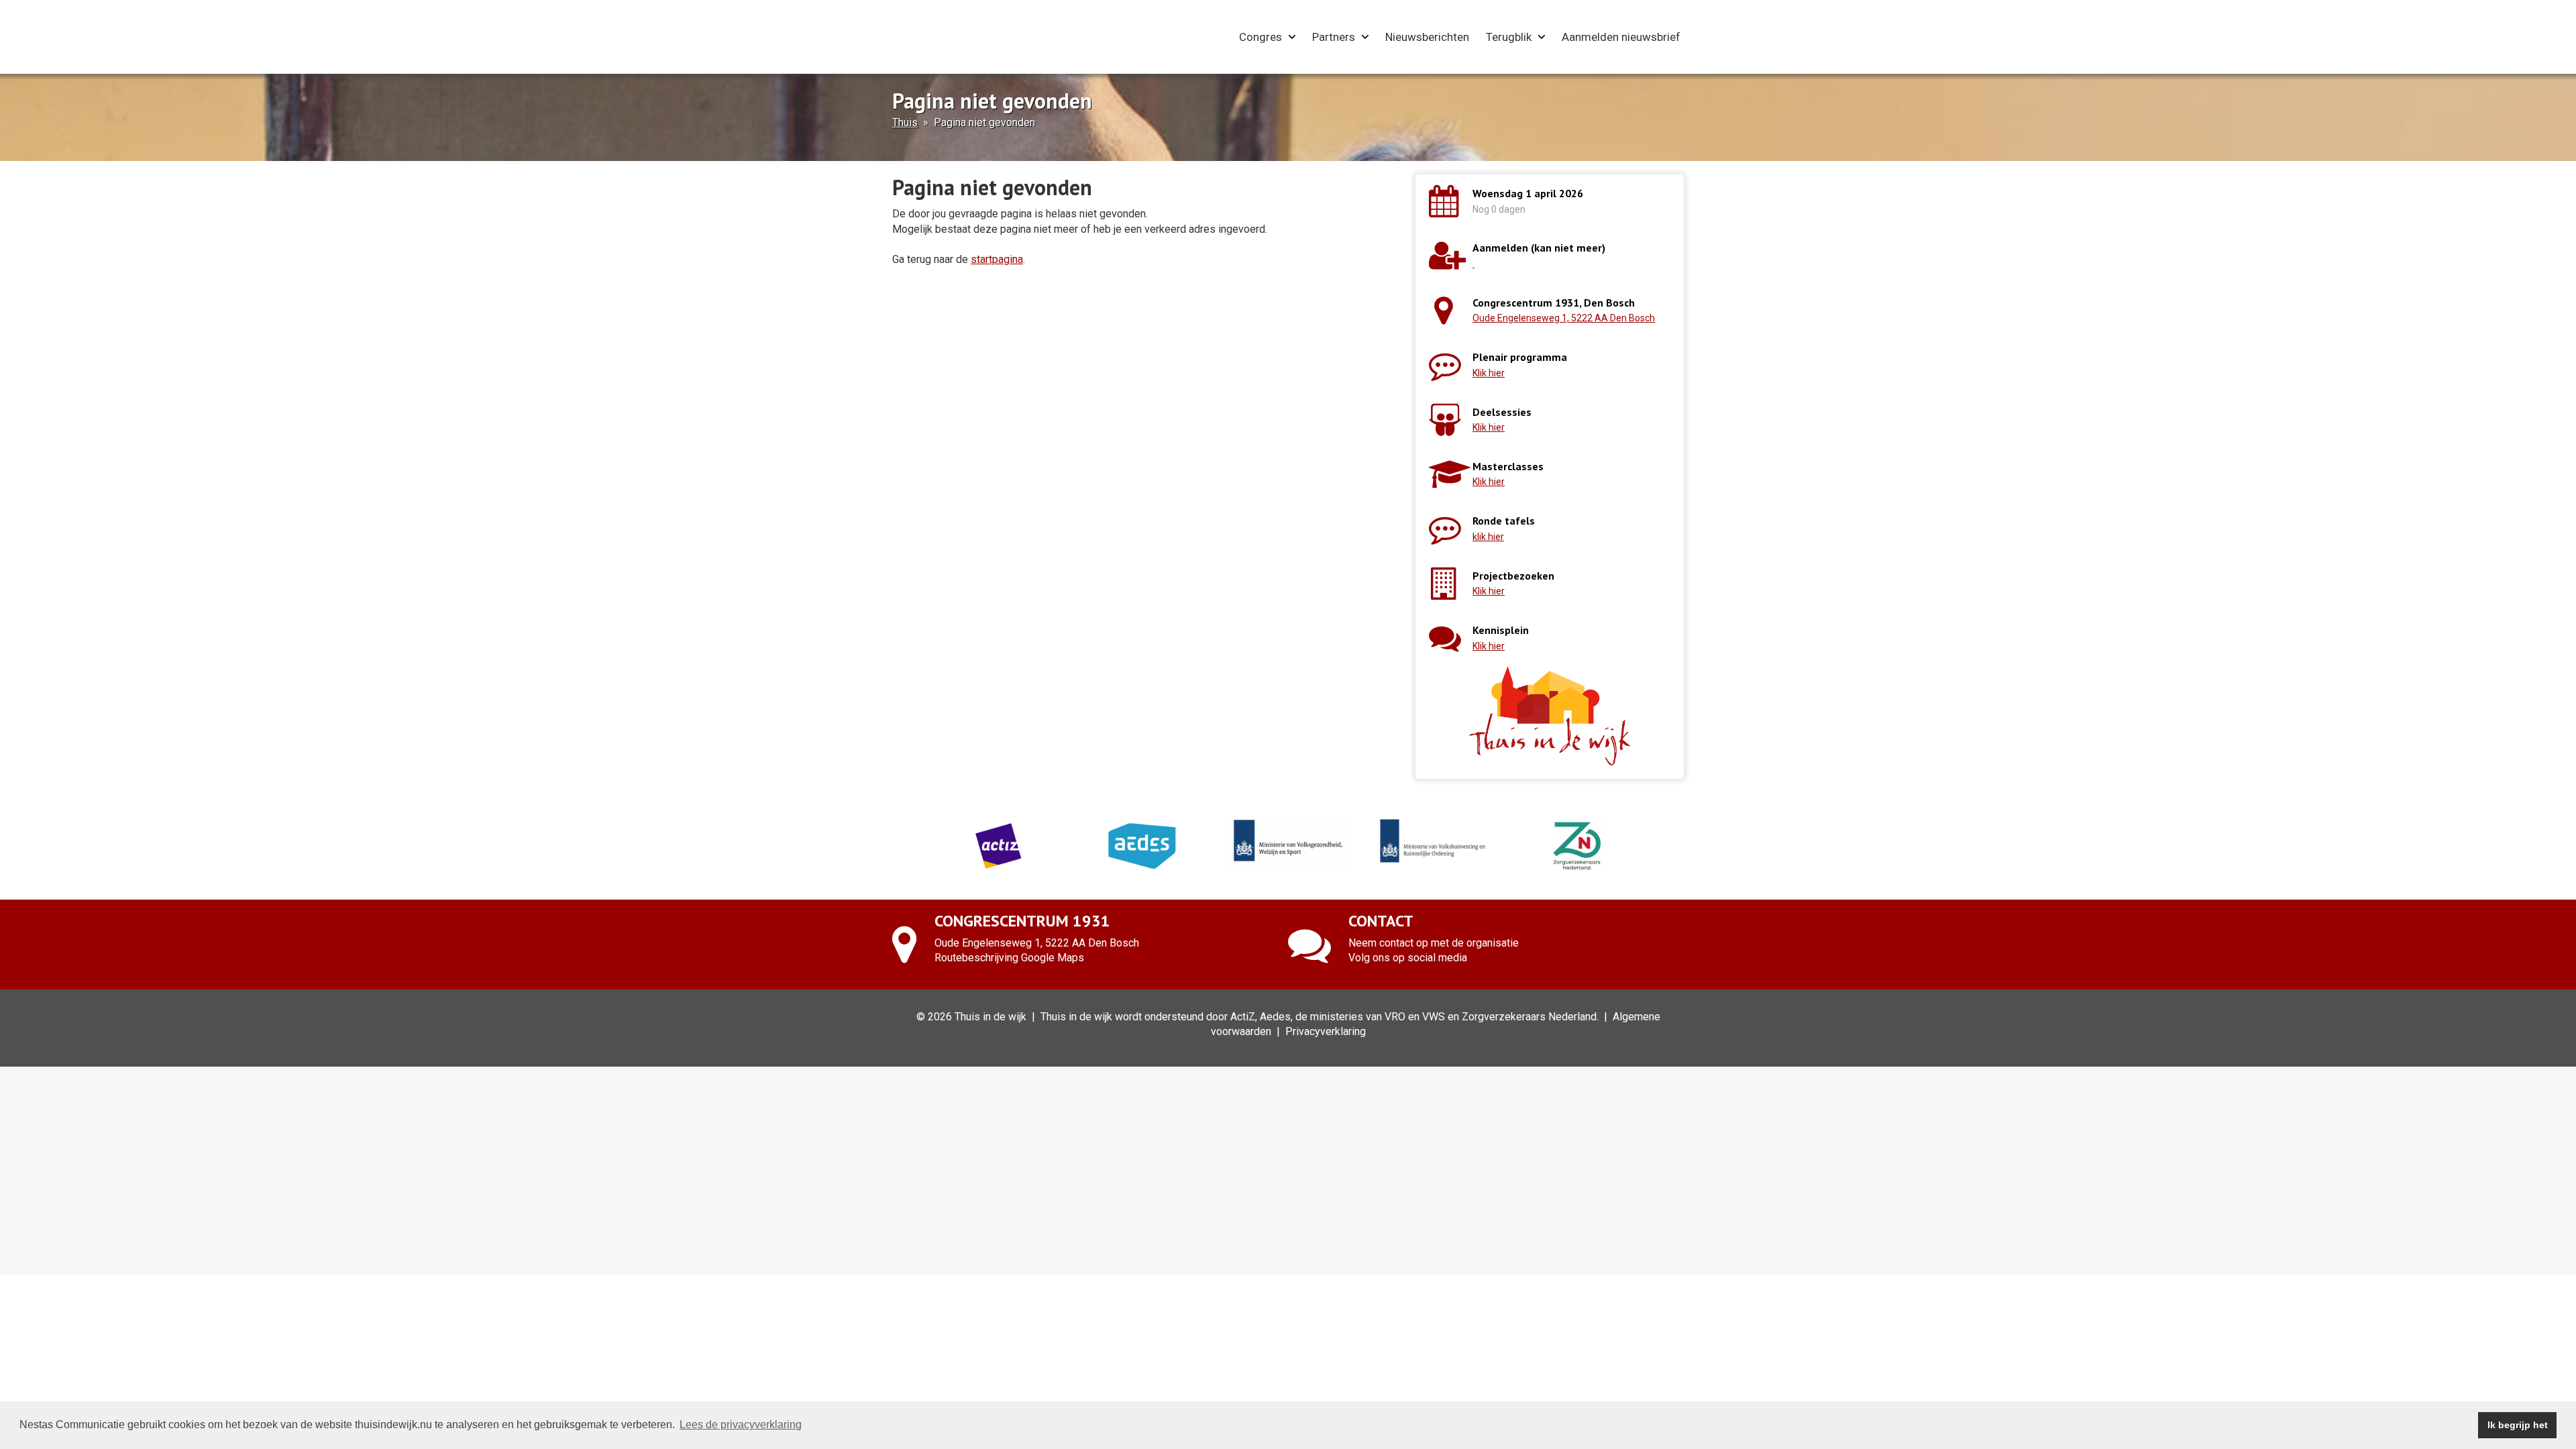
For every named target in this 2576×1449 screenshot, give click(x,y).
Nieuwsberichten (1427, 37)
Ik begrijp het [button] (2518, 1425)
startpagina (997, 259)
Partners (1334, 37)
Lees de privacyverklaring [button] (741, 1425)
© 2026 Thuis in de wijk (971, 1017)
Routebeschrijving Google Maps (1009, 958)
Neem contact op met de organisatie (1434, 943)
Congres (1260, 37)
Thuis (905, 122)
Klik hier (1489, 373)
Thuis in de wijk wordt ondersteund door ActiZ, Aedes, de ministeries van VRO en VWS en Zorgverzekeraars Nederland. (1320, 1017)
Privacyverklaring (1326, 1031)
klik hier (1488, 537)
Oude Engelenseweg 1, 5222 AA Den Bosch (1564, 318)
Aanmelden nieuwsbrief (1621, 37)
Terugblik (1509, 37)
